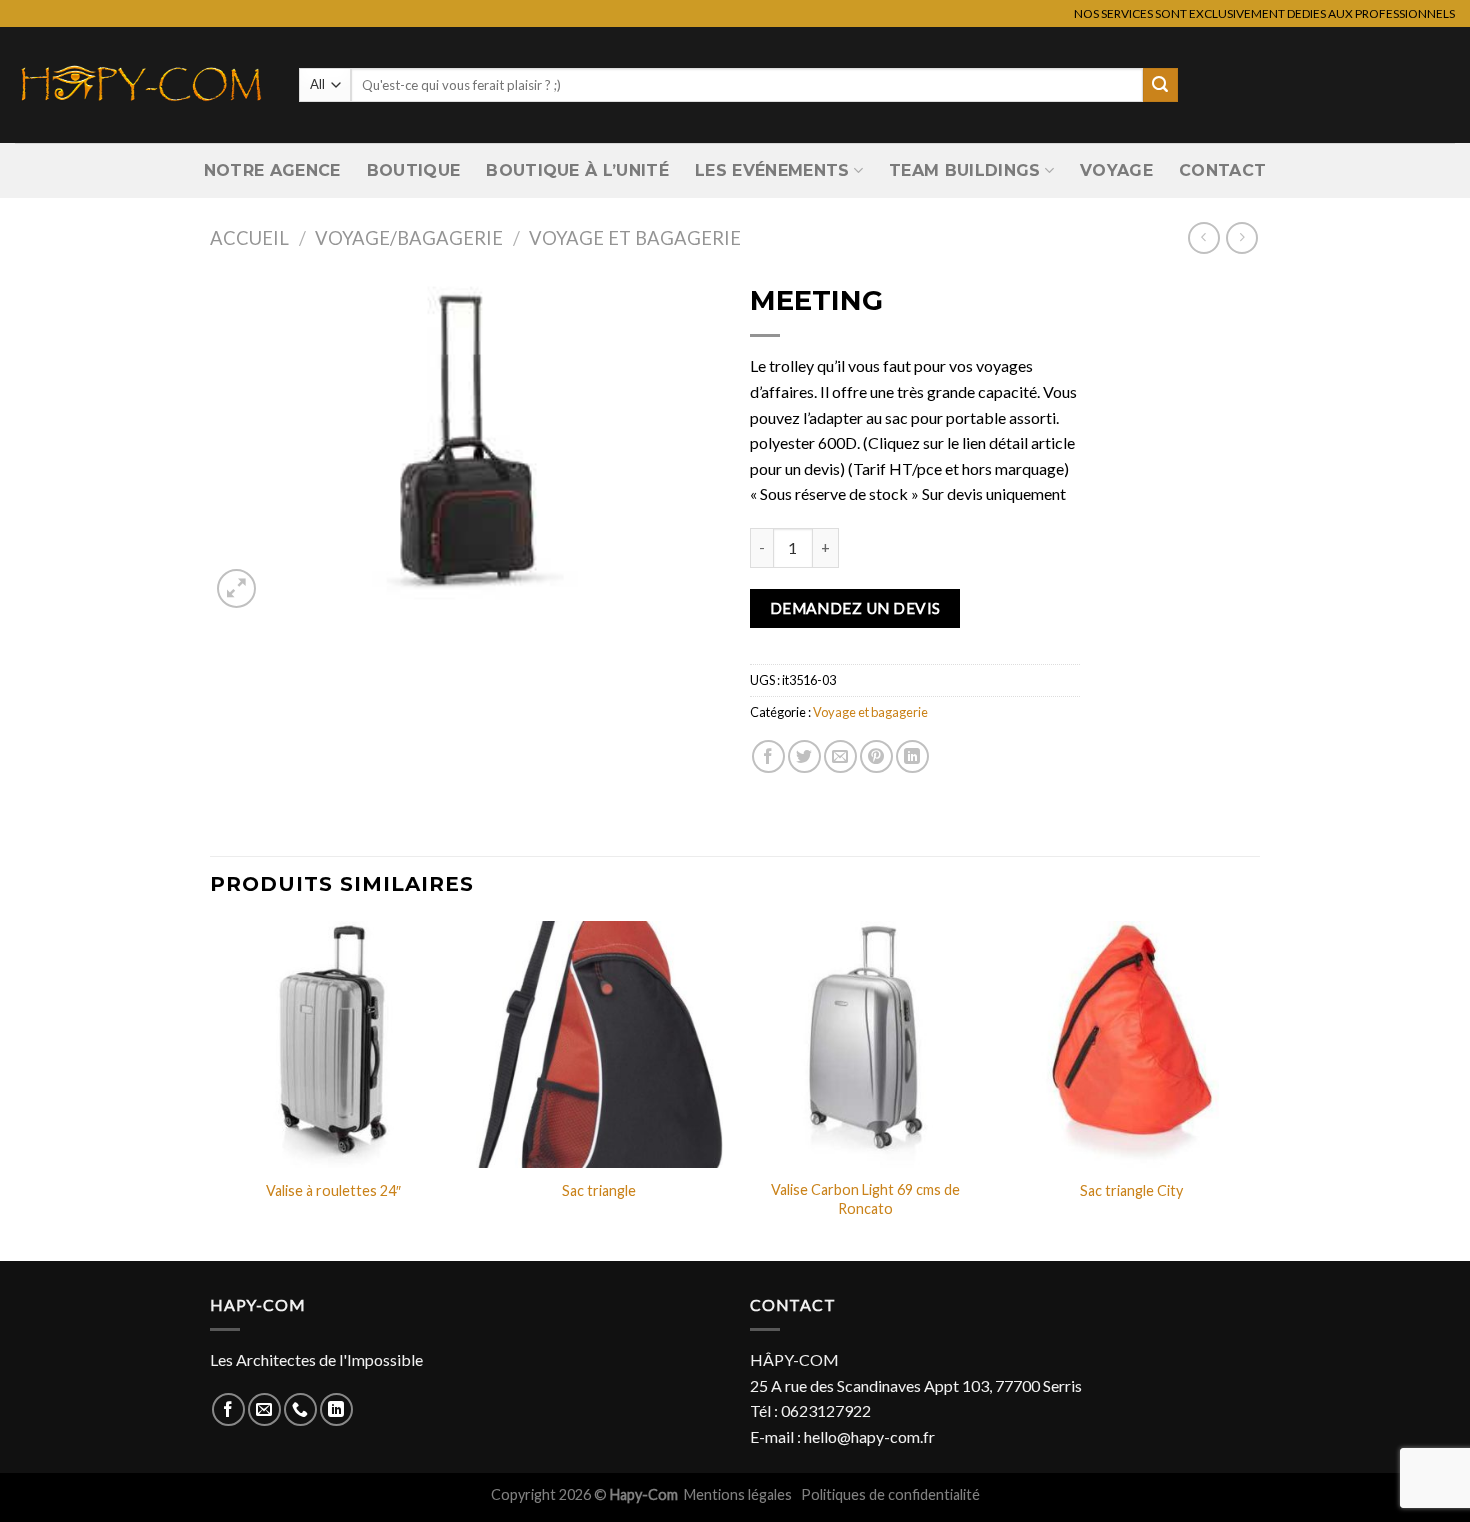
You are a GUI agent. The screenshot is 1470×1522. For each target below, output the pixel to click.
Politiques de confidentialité (890, 1494)
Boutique (414, 170)
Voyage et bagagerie (635, 238)
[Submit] (1160, 85)
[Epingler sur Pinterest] (876, 756)
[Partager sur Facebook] (768, 756)
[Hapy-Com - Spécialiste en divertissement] (142, 85)
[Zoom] (236, 588)
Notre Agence (272, 170)
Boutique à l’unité (577, 170)
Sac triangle (599, 1190)
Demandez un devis (855, 608)
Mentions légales (739, 1494)
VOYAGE (1116, 170)
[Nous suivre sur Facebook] (228, 1409)
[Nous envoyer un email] (264, 1409)
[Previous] (211, 1089)
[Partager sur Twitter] (804, 756)
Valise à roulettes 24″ (333, 1190)
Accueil (249, 238)
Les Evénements (772, 170)
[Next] (1254, 1089)
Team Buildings (964, 170)
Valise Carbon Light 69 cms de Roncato (865, 1199)
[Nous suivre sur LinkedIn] (336, 1409)
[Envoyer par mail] (840, 756)
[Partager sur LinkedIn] (912, 756)
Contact (1222, 170)
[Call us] (300, 1409)
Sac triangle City (1131, 1190)
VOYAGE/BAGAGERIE (409, 238)
